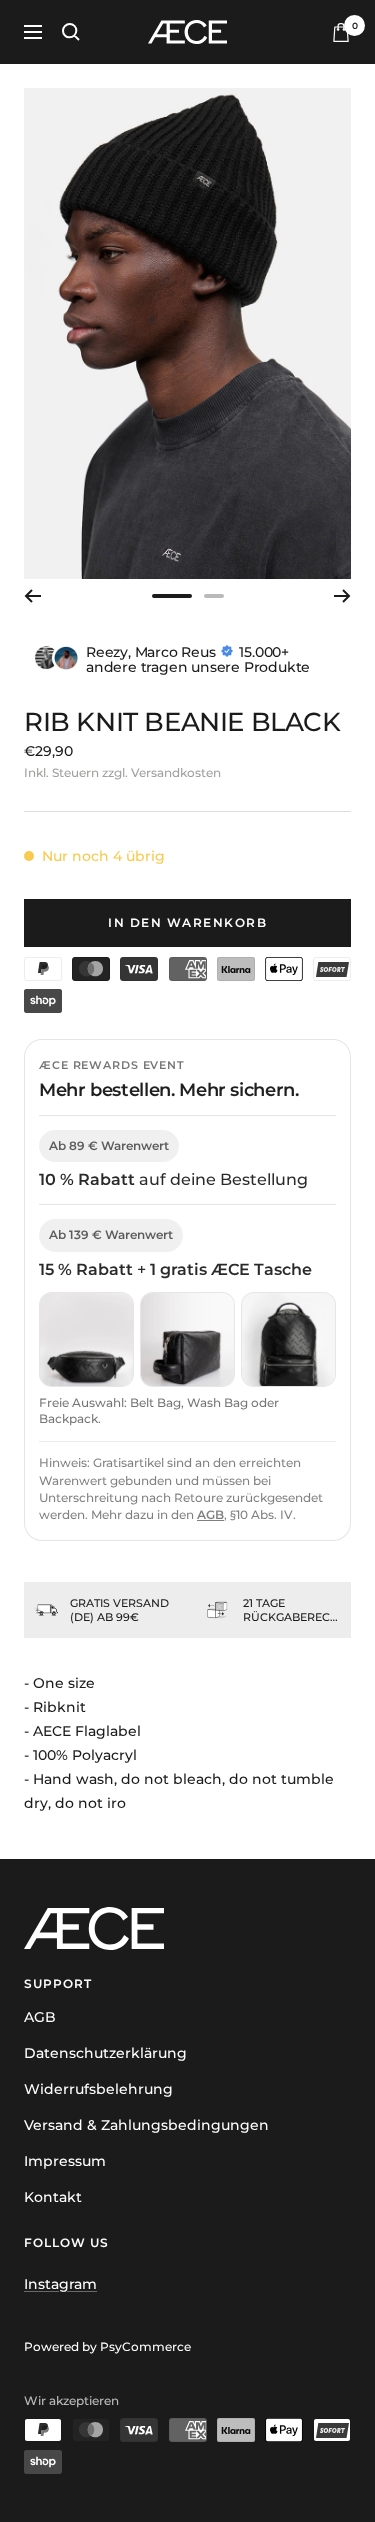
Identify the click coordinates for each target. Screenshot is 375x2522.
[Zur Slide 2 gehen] (214, 596)
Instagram (60, 2284)
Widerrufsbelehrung (98, 2089)
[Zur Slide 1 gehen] (172, 596)
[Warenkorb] (341, 32)
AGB (210, 1514)
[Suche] (71, 32)
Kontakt (53, 2197)
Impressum (65, 2161)
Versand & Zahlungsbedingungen (146, 2125)
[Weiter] (342, 596)
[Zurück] (32, 596)
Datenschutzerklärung (105, 2053)
